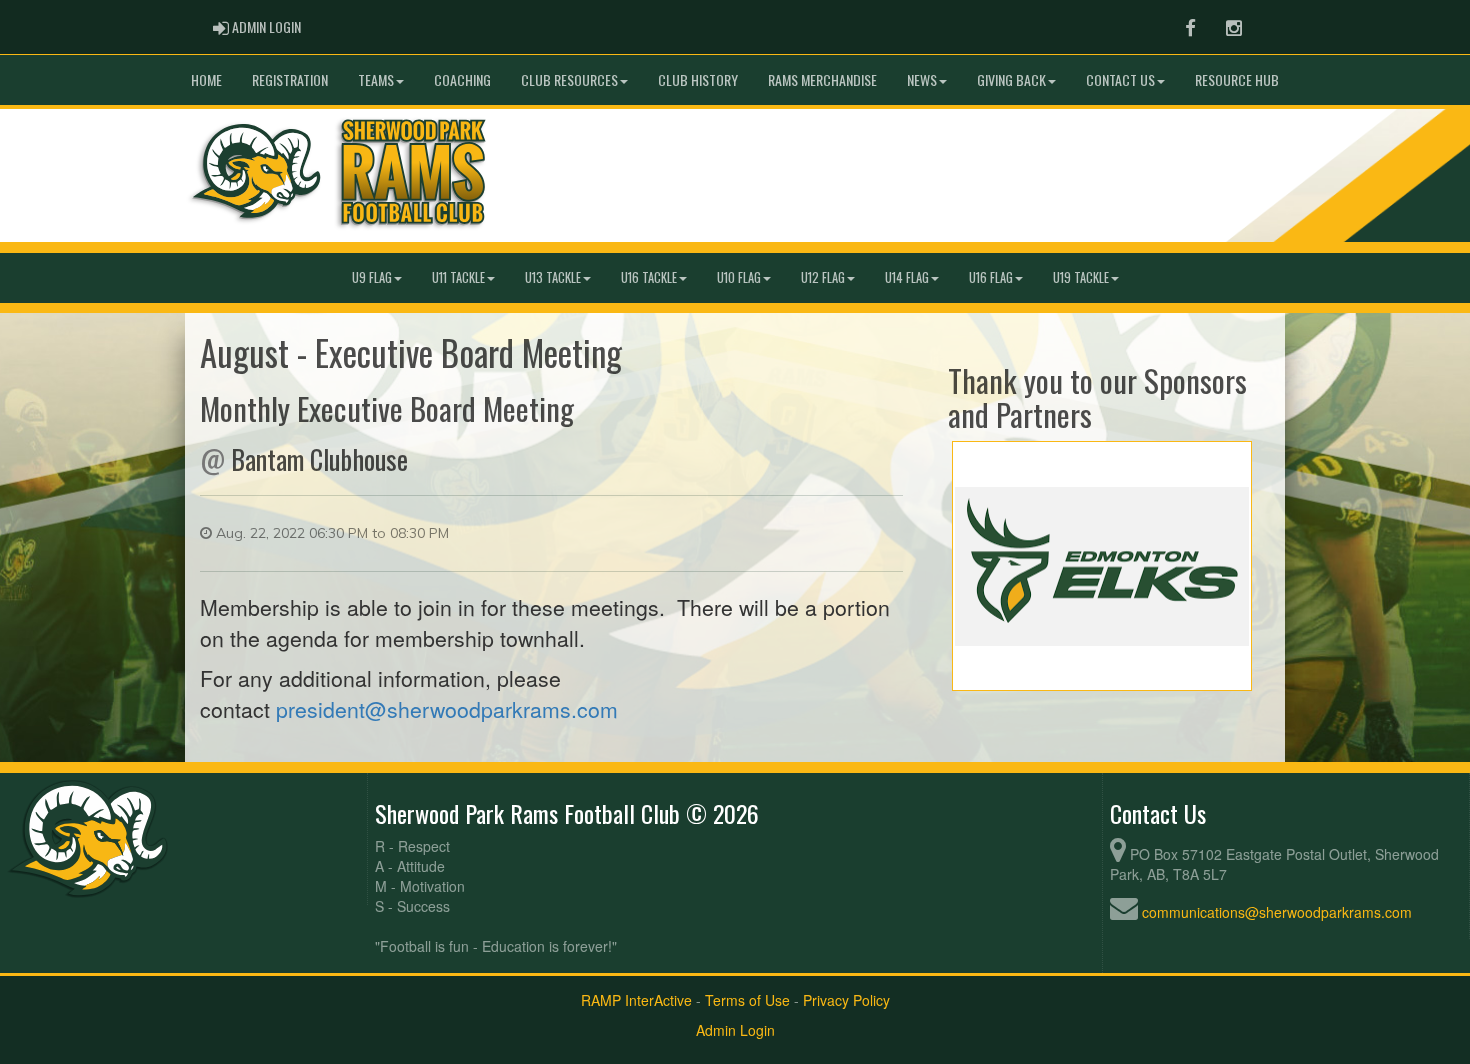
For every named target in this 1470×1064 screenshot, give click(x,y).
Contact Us (1120, 79)
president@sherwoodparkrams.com (447, 709)
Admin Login (735, 1030)
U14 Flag (907, 277)
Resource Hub (1237, 79)
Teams (376, 79)
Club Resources (569, 79)
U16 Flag (991, 277)
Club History (698, 79)
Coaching (462, 79)
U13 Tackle (553, 277)
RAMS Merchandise (822, 79)
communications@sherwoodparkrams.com (1277, 912)
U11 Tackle (458, 277)
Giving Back (1011, 79)
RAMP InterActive (636, 1000)
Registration (290, 79)
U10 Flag (739, 277)
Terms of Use (747, 1000)
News (922, 79)
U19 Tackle (1081, 277)
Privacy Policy (846, 1000)
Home (206, 79)
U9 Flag (372, 277)
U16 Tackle (649, 277)
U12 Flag (823, 277)
